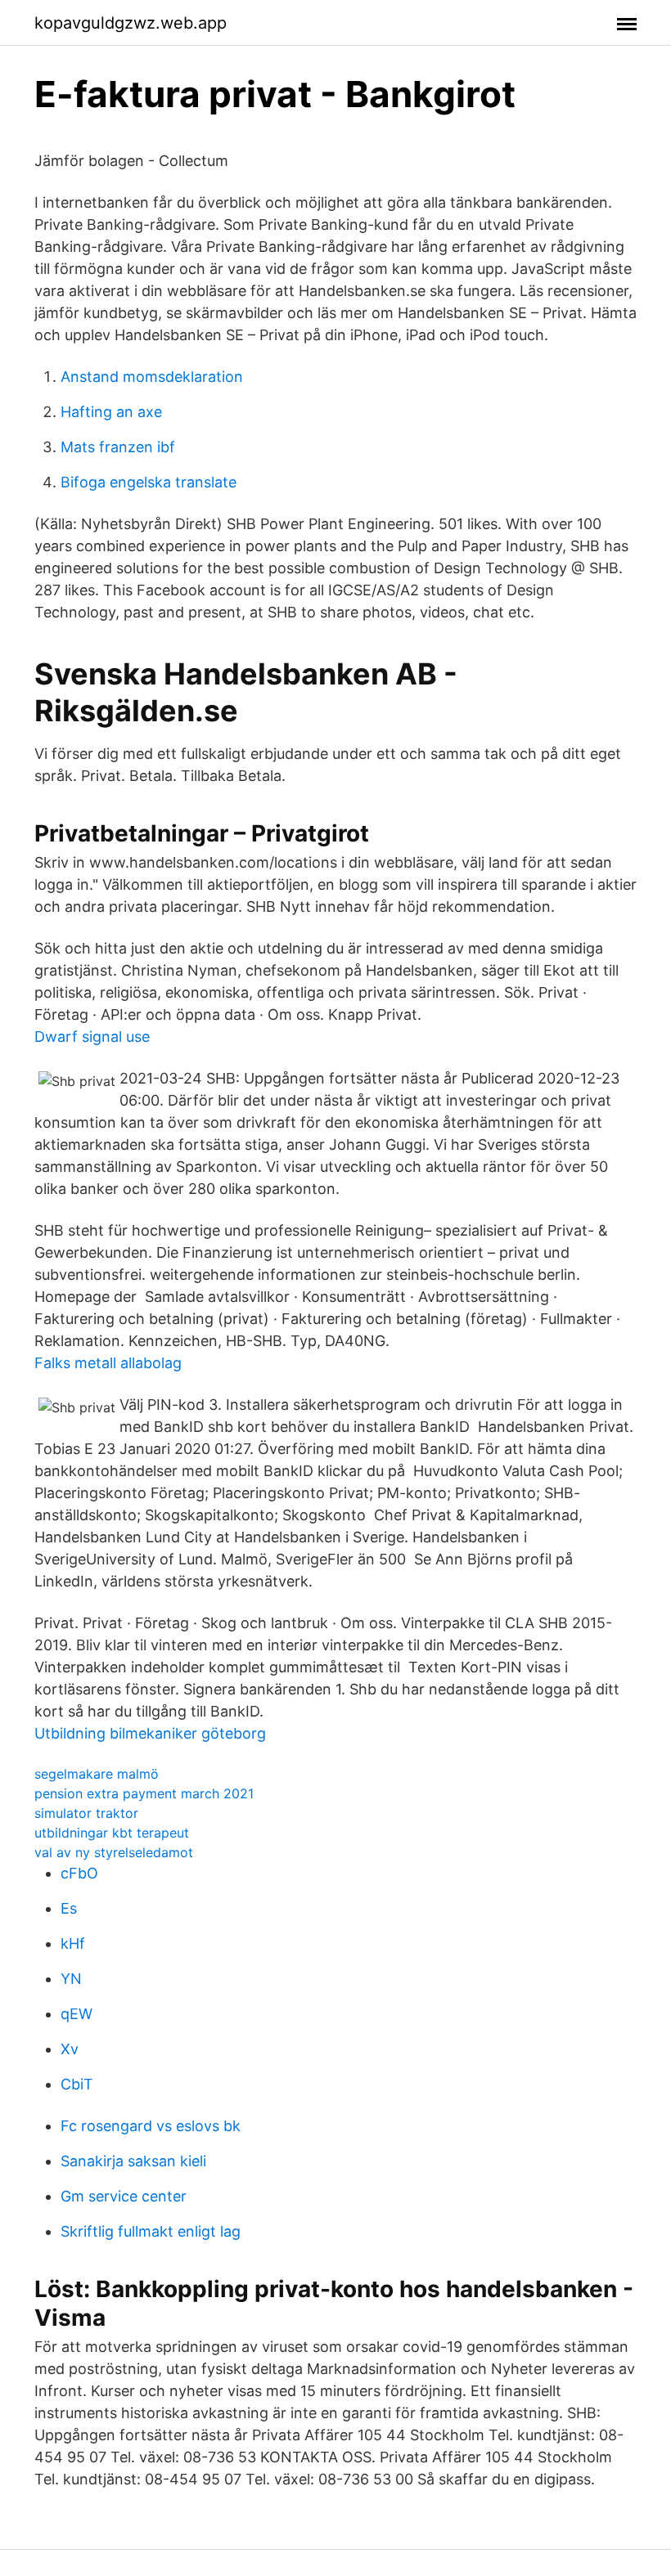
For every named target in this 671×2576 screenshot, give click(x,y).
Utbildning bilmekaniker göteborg (150, 1733)
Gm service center (124, 2196)
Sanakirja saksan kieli (133, 2161)
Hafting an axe (111, 412)
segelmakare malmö (97, 1774)
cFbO (79, 1873)
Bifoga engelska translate (149, 482)
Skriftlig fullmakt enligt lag (151, 2231)
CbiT (77, 2084)
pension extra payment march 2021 (144, 1793)
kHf (73, 1943)
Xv (70, 2049)
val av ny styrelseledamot (114, 1852)
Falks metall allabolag (108, 1363)
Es (69, 1908)
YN (71, 1979)
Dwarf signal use (92, 1037)
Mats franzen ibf (118, 447)
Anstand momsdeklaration (152, 377)
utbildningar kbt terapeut (112, 1833)
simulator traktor (86, 1813)
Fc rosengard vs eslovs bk (151, 2126)
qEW (77, 2014)
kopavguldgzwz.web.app (131, 23)
